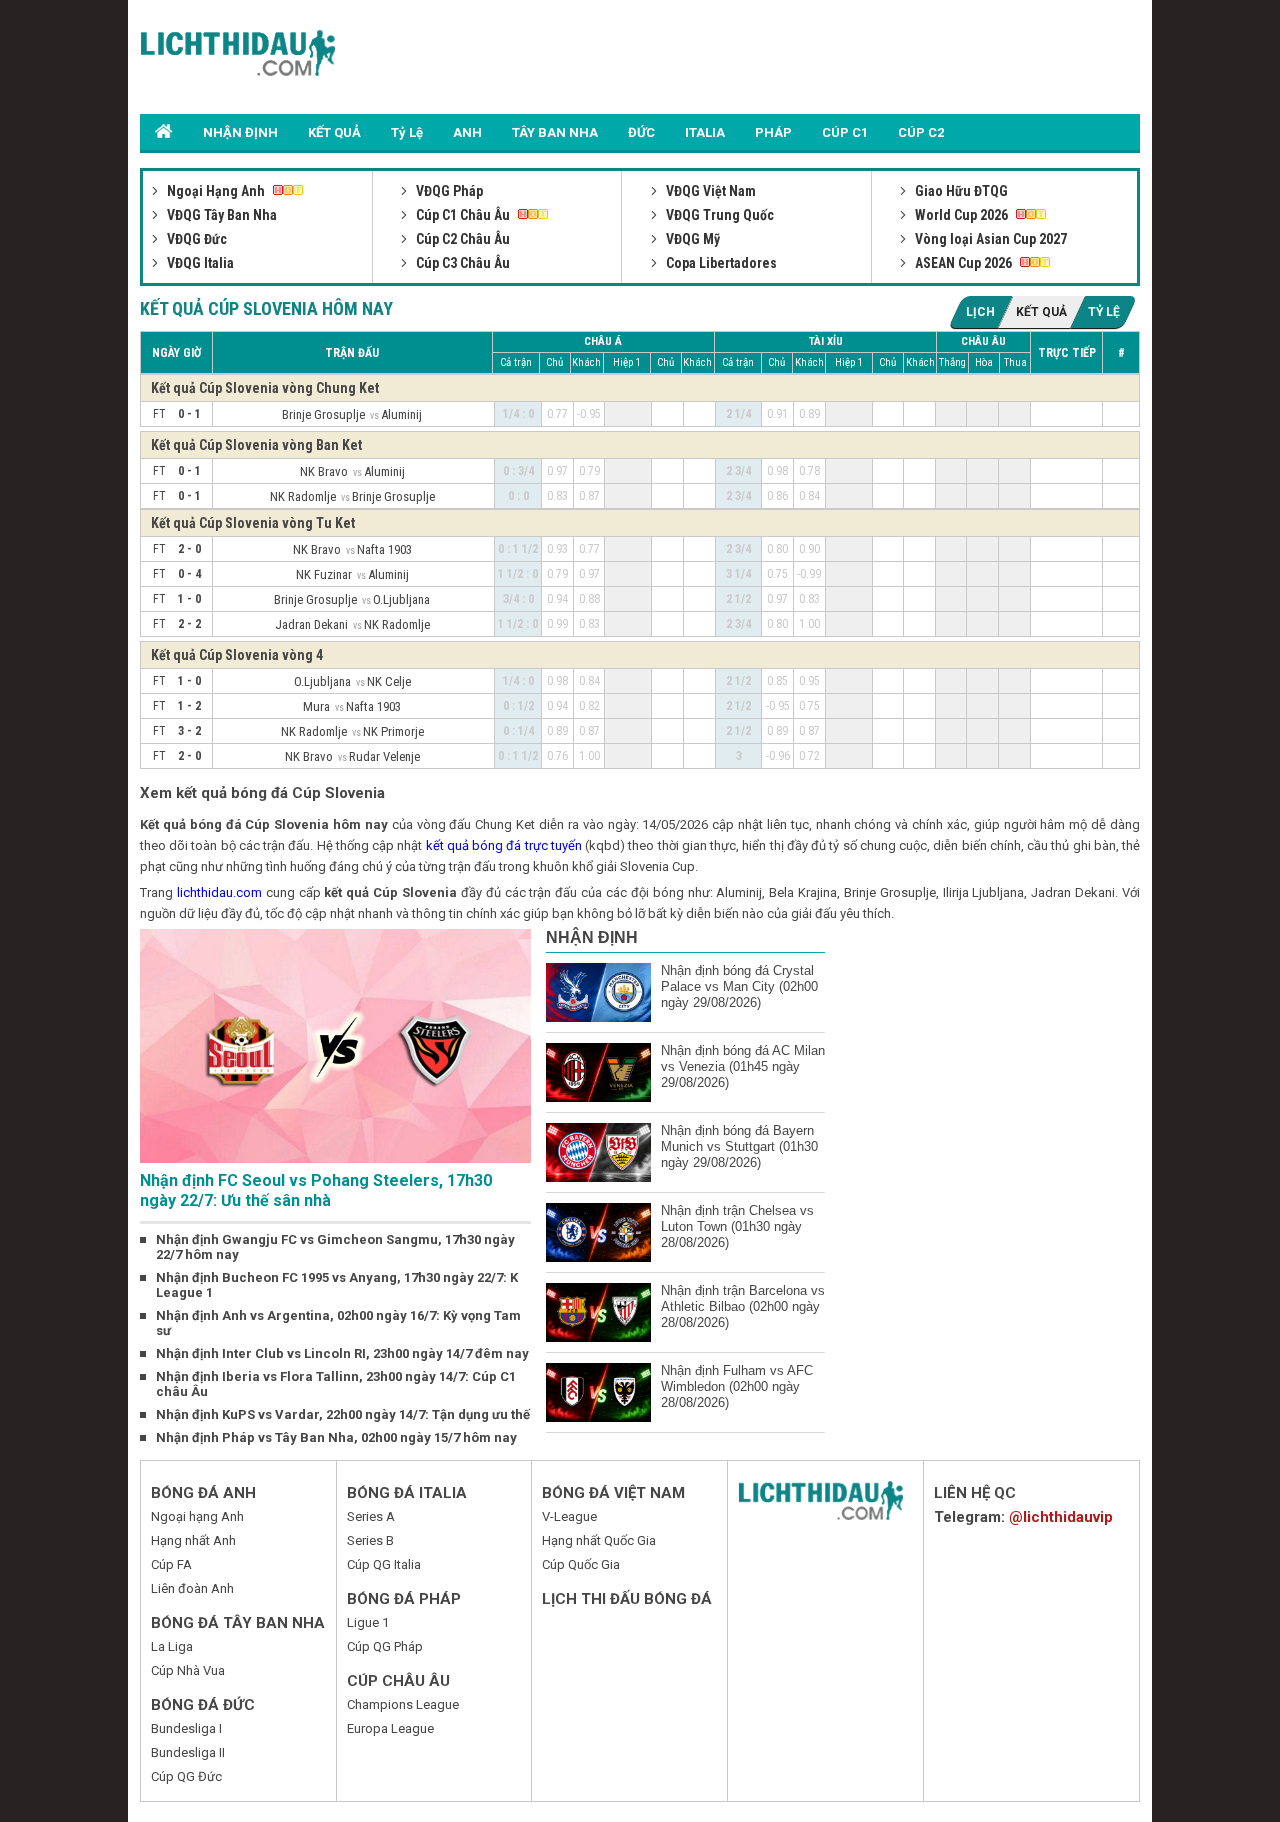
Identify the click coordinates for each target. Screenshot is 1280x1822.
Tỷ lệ (1104, 312)
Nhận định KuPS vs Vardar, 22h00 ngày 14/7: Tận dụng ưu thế (343, 1414)
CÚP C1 (845, 132)
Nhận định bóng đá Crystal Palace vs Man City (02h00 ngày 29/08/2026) (739, 986)
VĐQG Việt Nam (709, 191)
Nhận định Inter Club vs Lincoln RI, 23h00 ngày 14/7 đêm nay (342, 1353)
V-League (569, 1516)
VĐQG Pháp (448, 191)
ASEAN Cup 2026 (963, 263)
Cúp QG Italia (384, 1564)
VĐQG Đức (195, 239)
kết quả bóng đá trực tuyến (504, 845)
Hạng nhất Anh (193, 1540)
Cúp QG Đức (186, 1776)
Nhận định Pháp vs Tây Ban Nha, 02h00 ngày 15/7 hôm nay (336, 1437)
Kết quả (1041, 312)
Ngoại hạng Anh (197, 1516)
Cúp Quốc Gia (581, 1564)
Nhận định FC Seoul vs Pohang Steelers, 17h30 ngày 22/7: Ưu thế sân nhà (316, 1190)
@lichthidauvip (1061, 1517)
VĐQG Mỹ (691, 239)
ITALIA (705, 132)
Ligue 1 (368, 1622)
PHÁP (773, 132)
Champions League (403, 1704)
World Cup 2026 (961, 215)
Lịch (980, 312)
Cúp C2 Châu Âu (461, 239)
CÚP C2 (921, 132)
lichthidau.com (219, 892)
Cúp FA (171, 1564)
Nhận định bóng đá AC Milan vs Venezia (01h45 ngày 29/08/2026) (743, 1066)
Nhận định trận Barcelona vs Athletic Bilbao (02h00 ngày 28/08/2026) (743, 1306)
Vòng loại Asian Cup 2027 (989, 239)
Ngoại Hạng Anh (216, 191)
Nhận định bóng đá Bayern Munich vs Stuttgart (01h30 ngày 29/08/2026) (739, 1146)
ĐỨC (641, 132)
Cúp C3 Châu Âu (461, 263)
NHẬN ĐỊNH (240, 132)
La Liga (172, 1646)
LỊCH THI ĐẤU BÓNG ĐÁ (627, 1599)
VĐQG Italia (199, 263)
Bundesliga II (188, 1752)
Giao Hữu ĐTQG (960, 191)
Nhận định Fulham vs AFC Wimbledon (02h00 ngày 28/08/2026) (737, 1386)
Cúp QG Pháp (385, 1646)
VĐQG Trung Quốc (718, 215)
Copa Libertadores (720, 263)
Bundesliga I (186, 1728)
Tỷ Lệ (407, 132)
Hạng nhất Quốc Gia (599, 1540)
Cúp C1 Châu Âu (463, 215)
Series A (371, 1516)
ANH (467, 132)
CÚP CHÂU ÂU (398, 1681)
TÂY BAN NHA (555, 132)
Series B (370, 1540)
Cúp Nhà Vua (188, 1670)
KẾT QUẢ (334, 132)
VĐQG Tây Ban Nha (220, 215)
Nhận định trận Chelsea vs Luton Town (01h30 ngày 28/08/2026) (737, 1226)
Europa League (390, 1728)
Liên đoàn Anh (192, 1588)
